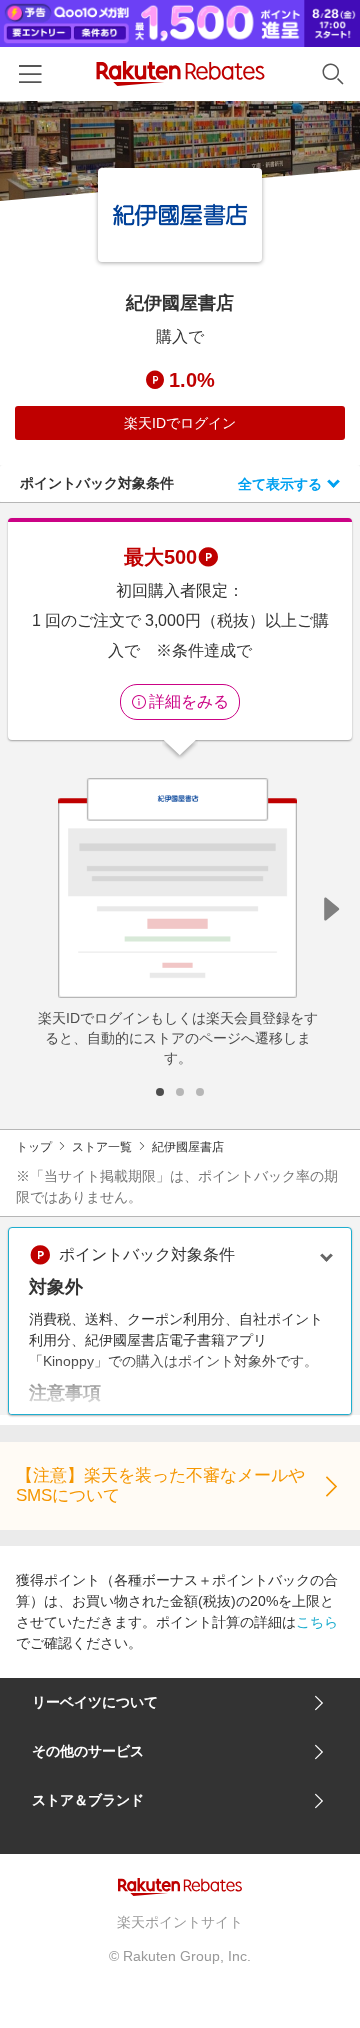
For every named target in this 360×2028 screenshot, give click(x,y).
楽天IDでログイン (180, 423)
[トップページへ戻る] (180, 73)
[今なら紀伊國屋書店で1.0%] (180, 151)
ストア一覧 (102, 1147)
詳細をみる (189, 701)
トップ (34, 1147)
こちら (317, 1622)
